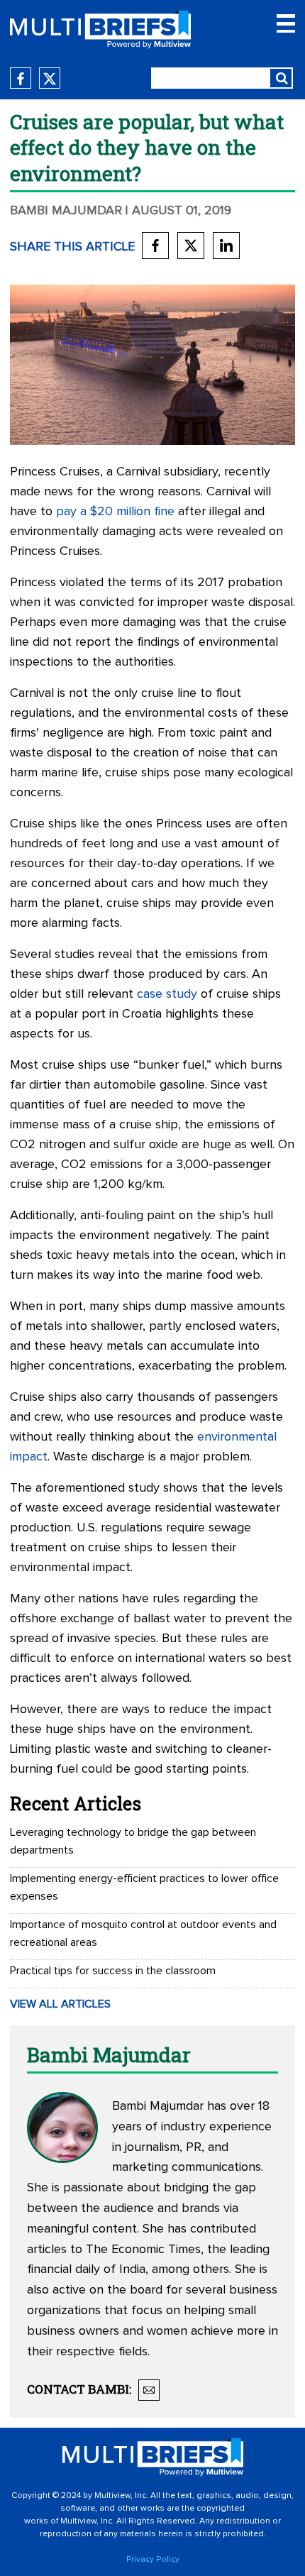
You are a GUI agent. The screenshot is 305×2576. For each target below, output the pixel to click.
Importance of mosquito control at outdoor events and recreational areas (143, 1933)
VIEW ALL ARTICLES (60, 2004)
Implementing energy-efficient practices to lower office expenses (144, 1887)
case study (167, 994)
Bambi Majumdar (66, 211)
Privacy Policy (153, 2560)
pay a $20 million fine (115, 512)
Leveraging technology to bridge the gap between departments (133, 1841)
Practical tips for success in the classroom (113, 1971)
